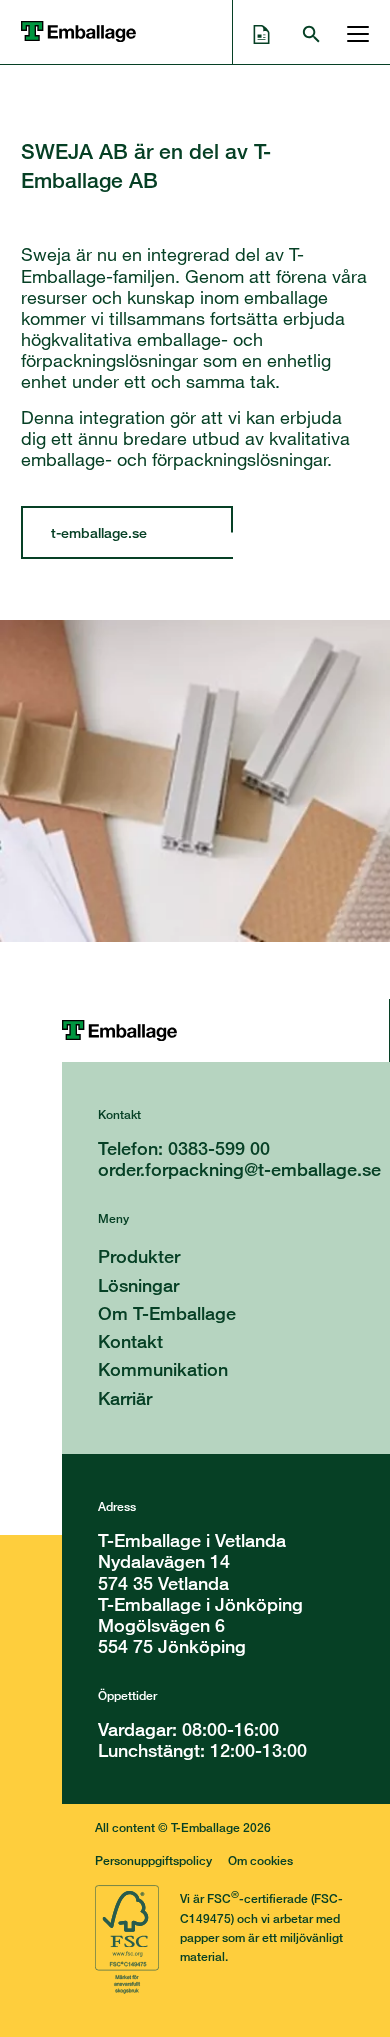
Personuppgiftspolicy (153, 1860)
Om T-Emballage (167, 1313)
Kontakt (130, 1341)
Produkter (139, 1256)
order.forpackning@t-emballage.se (239, 1169)
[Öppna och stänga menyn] (353, 32)
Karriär (125, 1398)
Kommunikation (163, 1369)
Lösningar (138, 1285)
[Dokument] (261, 31)
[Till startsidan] (225, 1030)
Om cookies (260, 1860)
